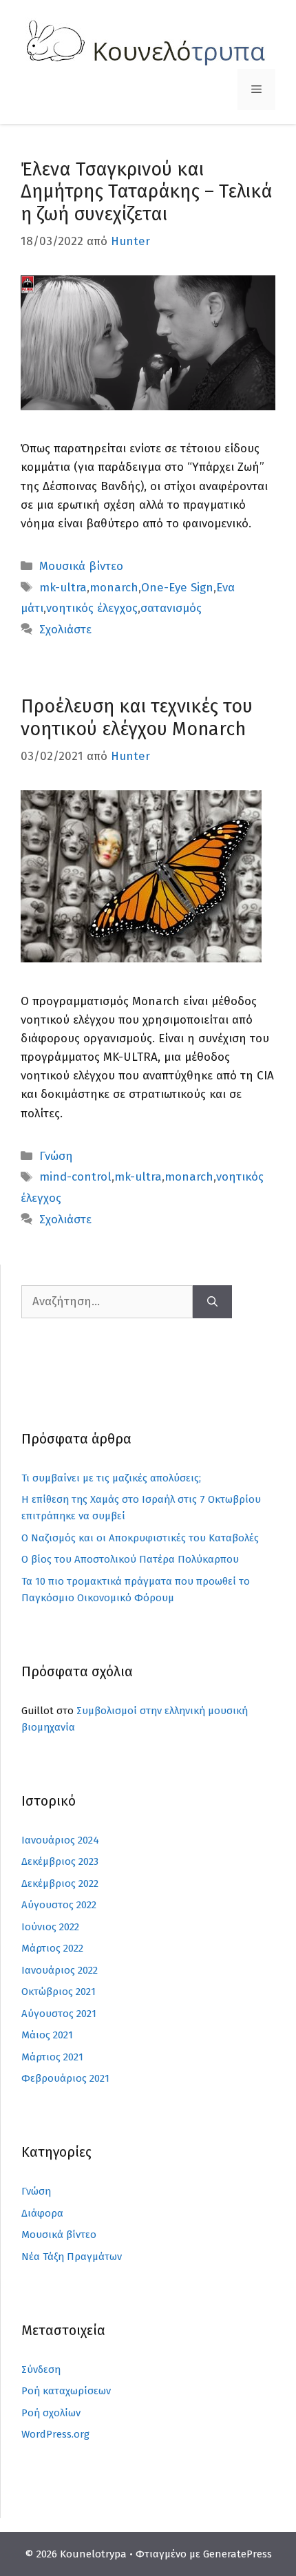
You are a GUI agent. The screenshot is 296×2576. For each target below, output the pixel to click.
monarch (114, 588)
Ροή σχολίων (51, 2413)
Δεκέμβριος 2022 (60, 1883)
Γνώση (56, 1156)
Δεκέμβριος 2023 (60, 1861)
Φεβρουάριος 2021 (65, 2078)
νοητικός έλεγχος (92, 608)
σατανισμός (171, 608)
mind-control (75, 1177)
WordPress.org (55, 2434)
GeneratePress (237, 2554)
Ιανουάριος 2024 (60, 1840)
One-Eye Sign (177, 588)
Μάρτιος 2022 (52, 1948)
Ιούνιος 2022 (50, 1927)
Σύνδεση (41, 2369)
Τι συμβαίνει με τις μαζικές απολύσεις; (111, 1478)
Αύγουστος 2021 (59, 2014)
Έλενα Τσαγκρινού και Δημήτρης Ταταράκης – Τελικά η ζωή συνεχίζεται (146, 192)
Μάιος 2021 (47, 2035)
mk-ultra (63, 588)
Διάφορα (42, 2213)
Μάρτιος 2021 (52, 2057)
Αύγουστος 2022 (59, 1905)
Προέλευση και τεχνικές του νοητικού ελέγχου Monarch (137, 717)
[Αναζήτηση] (212, 1302)
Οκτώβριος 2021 (59, 1992)
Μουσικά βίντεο (81, 566)
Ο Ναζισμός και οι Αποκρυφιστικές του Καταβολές (140, 1538)
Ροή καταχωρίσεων (66, 2391)
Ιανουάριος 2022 (60, 1970)
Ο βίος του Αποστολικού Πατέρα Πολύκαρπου (130, 1559)
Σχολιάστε (65, 630)
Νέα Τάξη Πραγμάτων (72, 2257)
